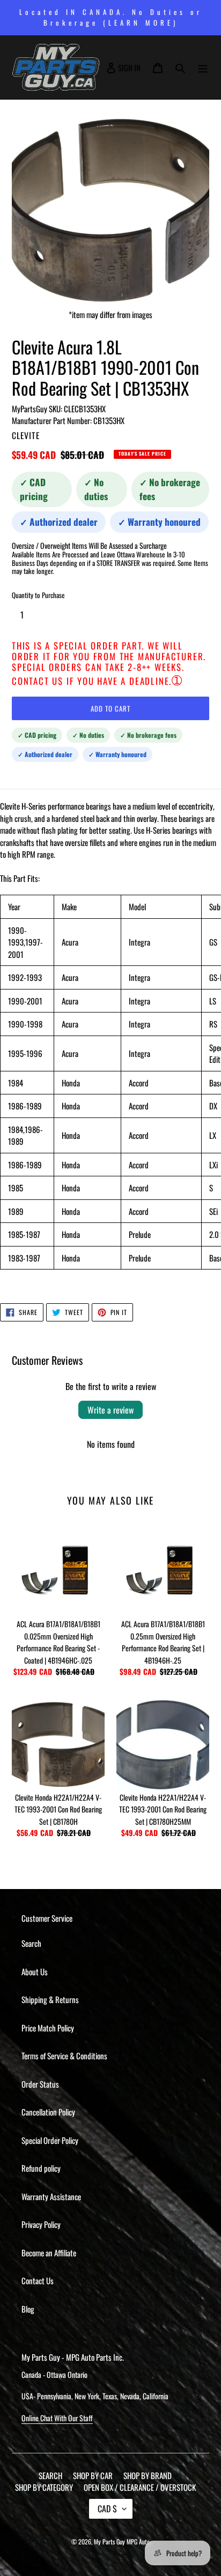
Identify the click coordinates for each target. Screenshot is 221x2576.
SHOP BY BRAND (148, 2475)
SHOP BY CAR (93, 2475)
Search (31, 1943)
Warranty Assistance (51, 2196)
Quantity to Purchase (38, 595)
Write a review (110, 1410)
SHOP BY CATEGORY (44, 2487)
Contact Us (38, 2280)
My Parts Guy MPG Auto (122, 2541)
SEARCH (50, 2475)
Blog (28, 2309)
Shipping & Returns (50, 1999)
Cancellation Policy (48, 2112)
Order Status (40, 2084)
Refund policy (41, 2168)
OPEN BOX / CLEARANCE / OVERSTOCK (140, 2487)
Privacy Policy (41, 2224)
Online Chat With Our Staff (57, 2418)
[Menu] (203, 67)
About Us (35, 1971)
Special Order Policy (50, 2140)
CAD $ (107, 2509)
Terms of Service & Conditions (64, 2056)
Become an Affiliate (49, 2253)
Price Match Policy (48, 2028)
